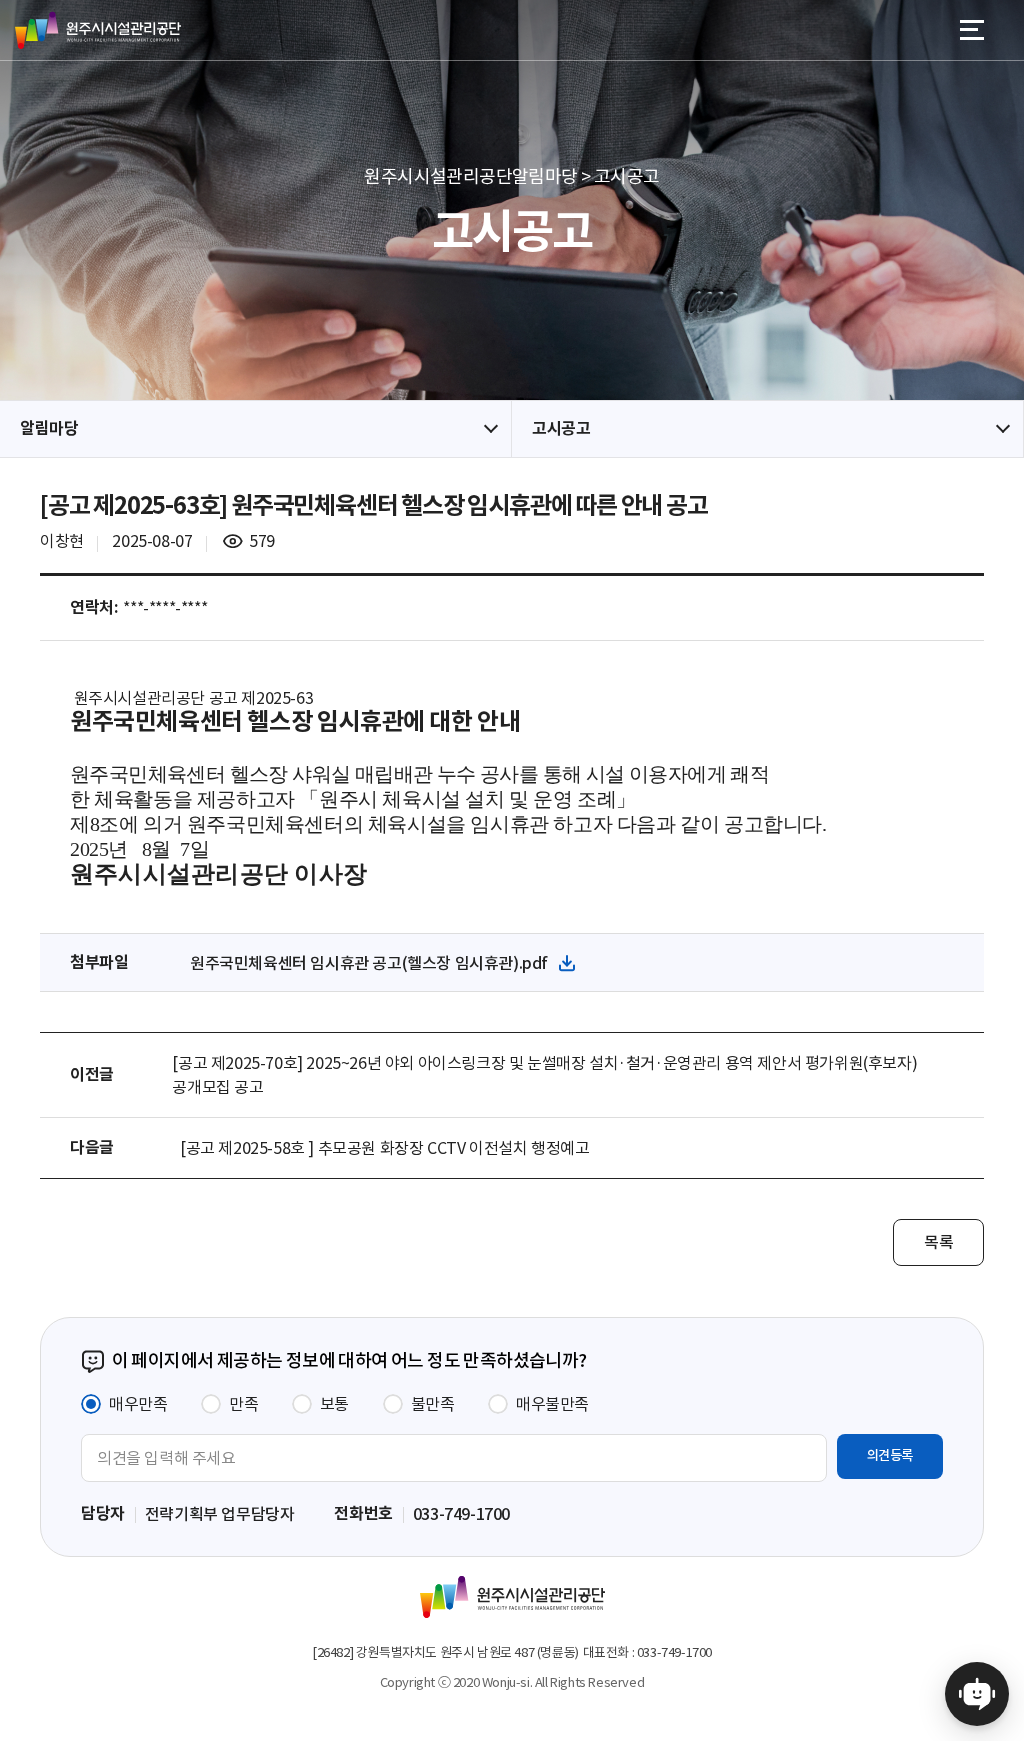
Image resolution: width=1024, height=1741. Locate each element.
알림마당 (49, 428)
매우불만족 (552, 1404)
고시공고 (561, 428)
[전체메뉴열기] (972, 30)
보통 (334, 1404)
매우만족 (138, 1404)
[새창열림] (977, 1689)
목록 (938, 1242)
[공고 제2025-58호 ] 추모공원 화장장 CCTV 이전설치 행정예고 (384, 1148)
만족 (243, 1404)
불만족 (433, 1404)
